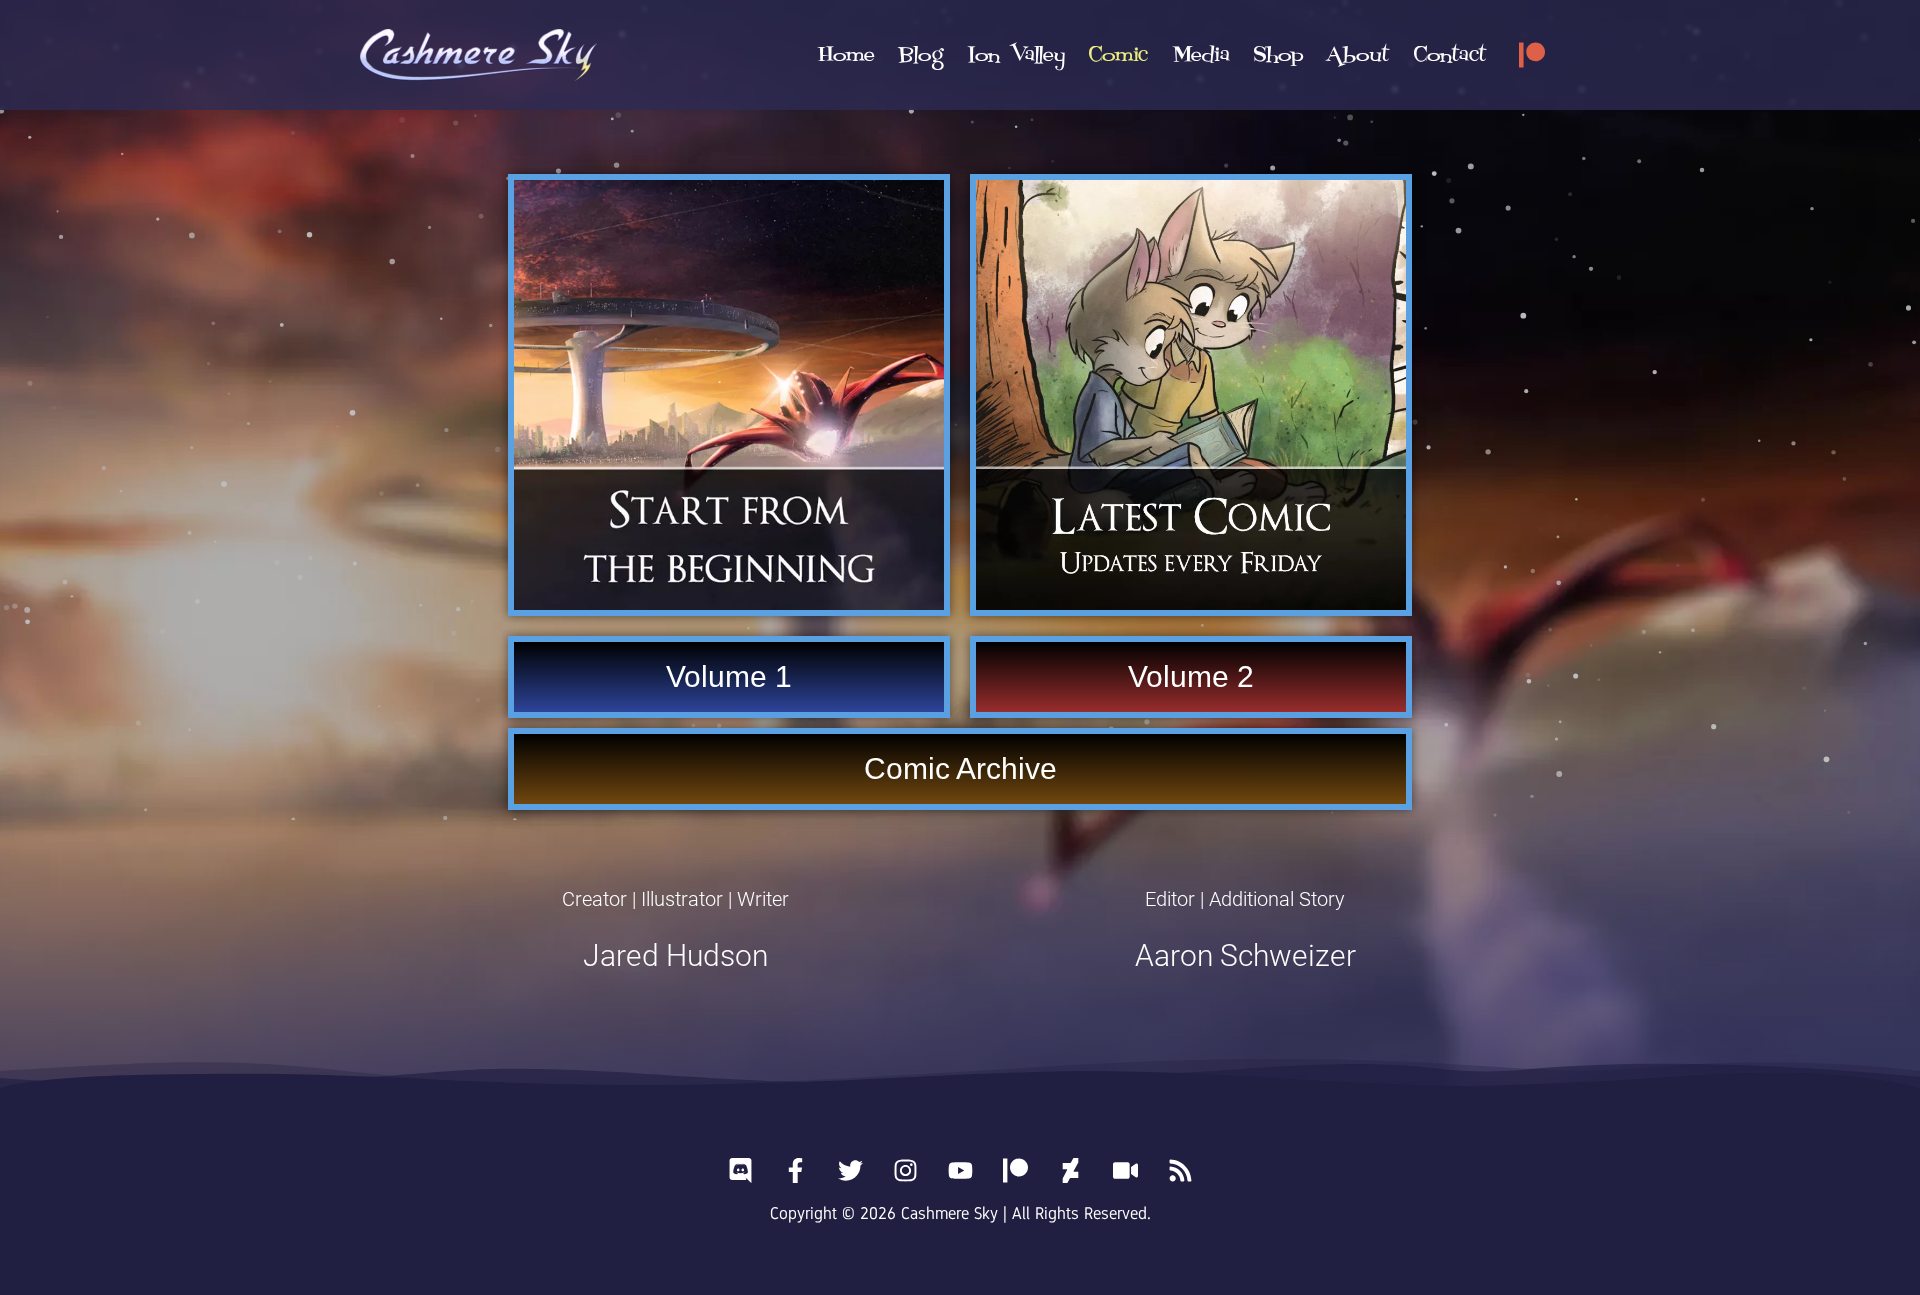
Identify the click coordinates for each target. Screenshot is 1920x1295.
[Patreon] (1532, 55)
